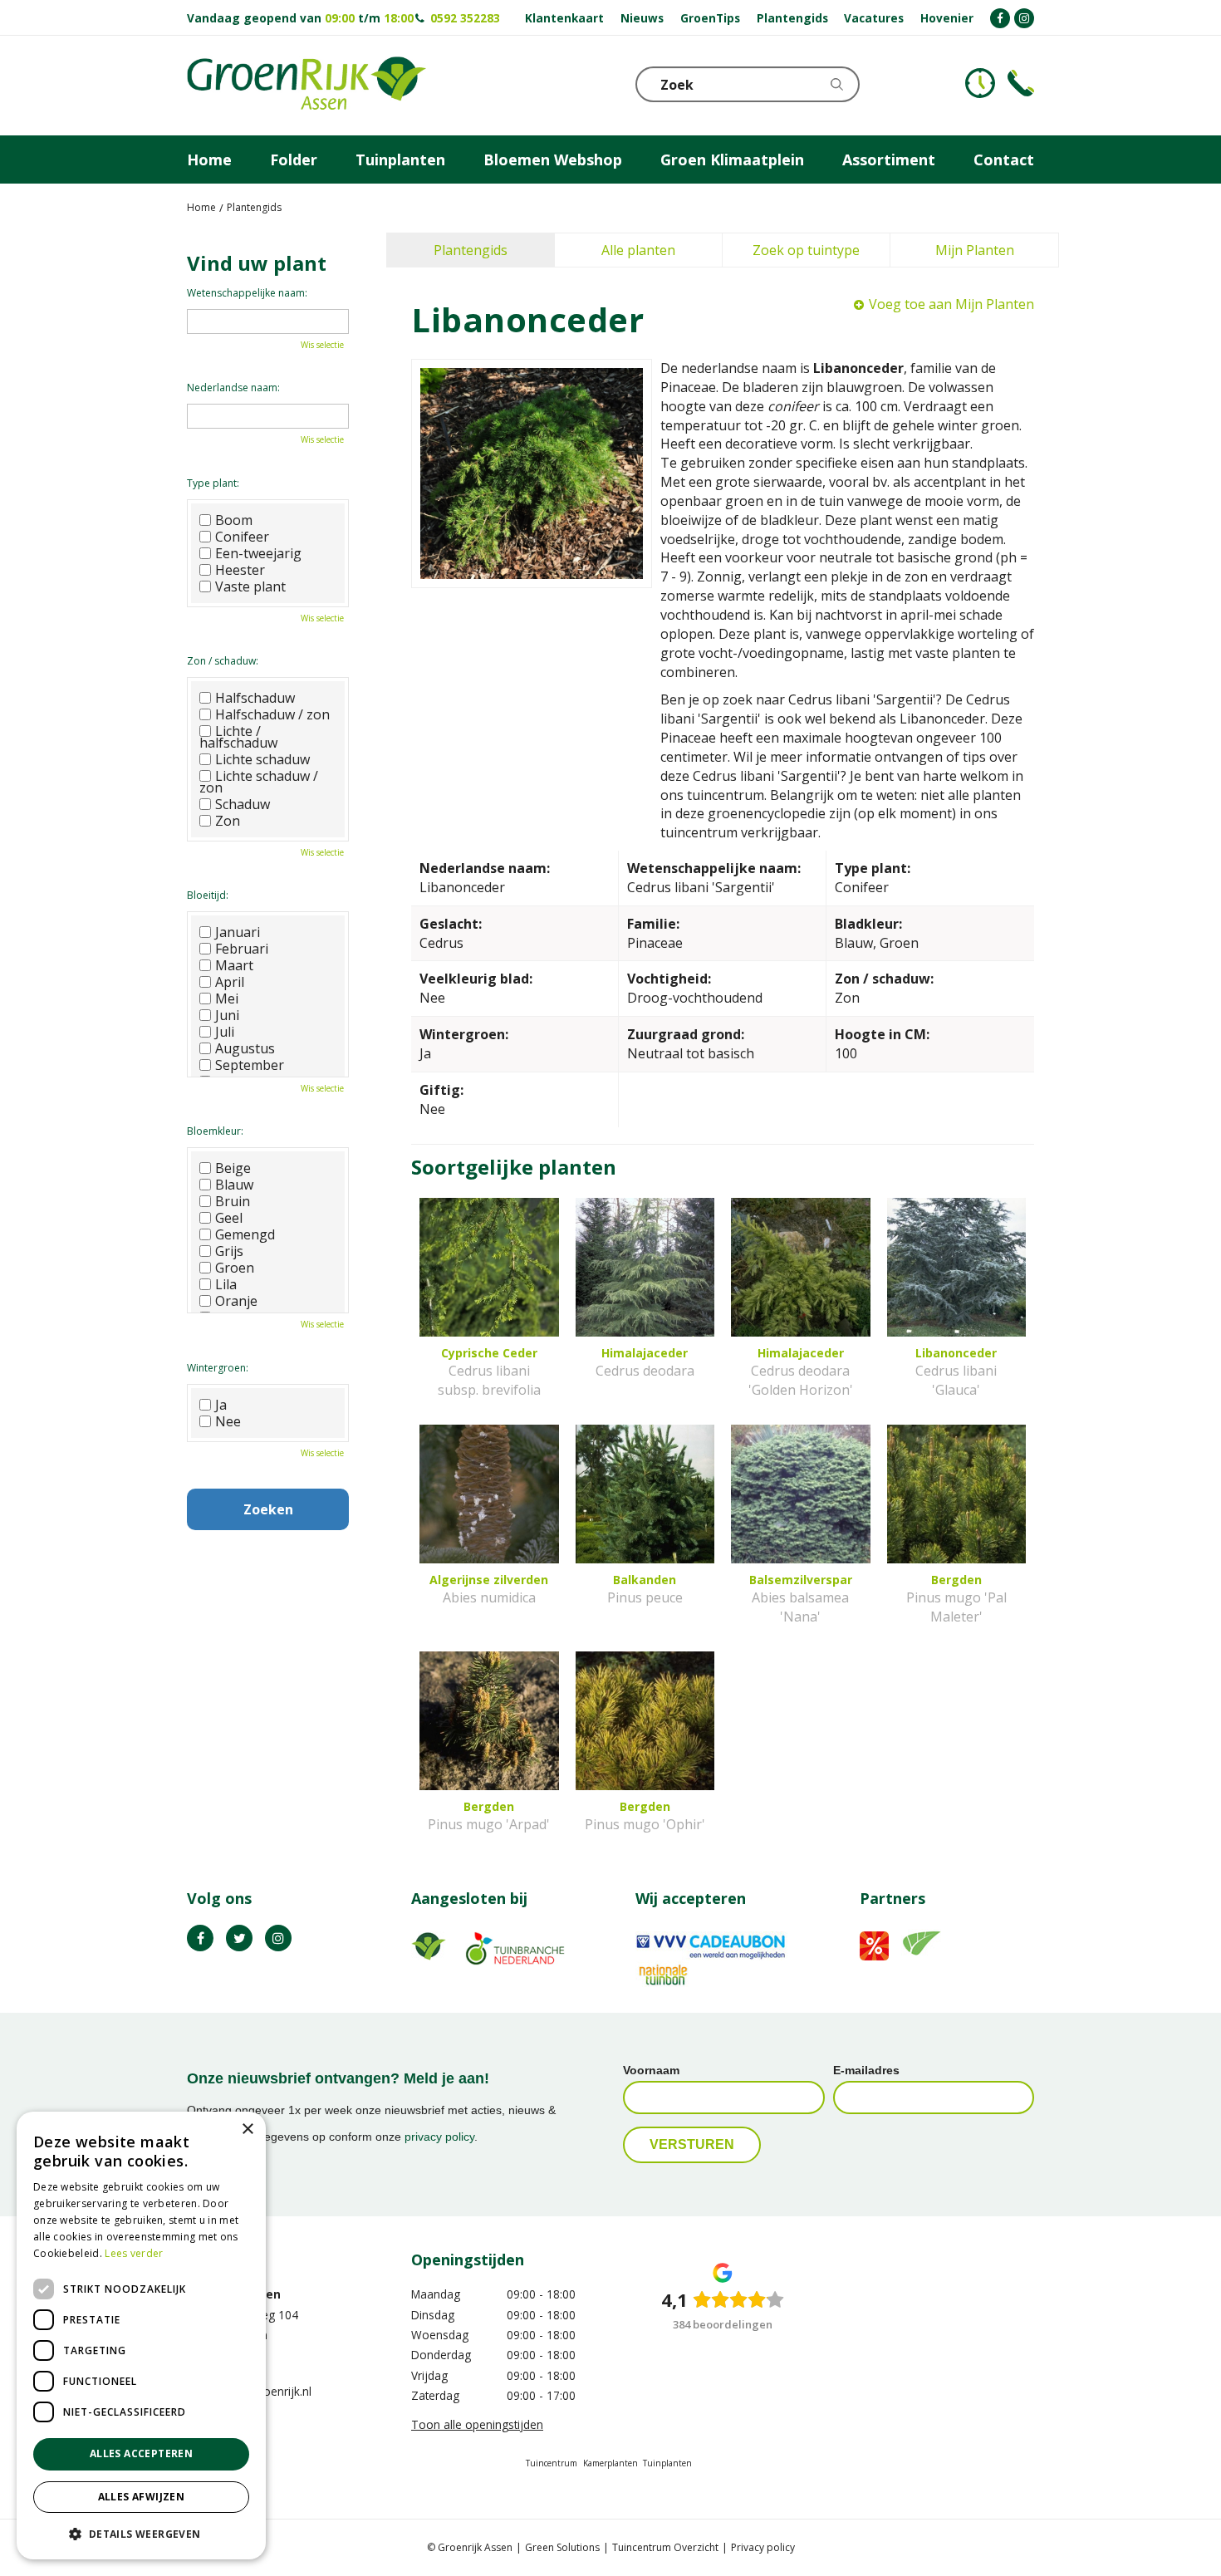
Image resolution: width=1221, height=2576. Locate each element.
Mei (227, 999)
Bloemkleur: (215, 1131)
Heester (240, 570)
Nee (228, 1421)
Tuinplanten (667, 2463)
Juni (227, 1015)
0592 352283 (465, 18)
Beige (233, 1168)
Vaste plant (250, 586)
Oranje (236, 1301)
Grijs (229, 1251)
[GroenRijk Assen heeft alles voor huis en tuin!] (306, 86)
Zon (228, 821)
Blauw (234, 1185)
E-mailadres (866, 2070)
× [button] (247, 2129)
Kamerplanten (610, 2463)
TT (239, 1938)
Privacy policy (763, 2547)
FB (200, 1938)
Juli (225, 1032)
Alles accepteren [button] (141, 2453)
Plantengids (471, 250)
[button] (141, 2533)
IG (278, 1938)
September (250, 1065)
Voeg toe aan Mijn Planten (951, 304)
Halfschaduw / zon (272, 714)
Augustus (245, 1048)
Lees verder (134, 2253)
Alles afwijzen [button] (142, 2497)
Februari (242, 949)
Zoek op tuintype (806, 250)
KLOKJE (980, 83)
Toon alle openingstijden (477, 2424)
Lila (226, 1284)
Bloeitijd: (208, 895)
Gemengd (245, 1234)
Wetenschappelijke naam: (247, 293)
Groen (235, 1268)
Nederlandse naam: (233, 388)
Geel (229, 1218)
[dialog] (141, 2336)
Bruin (233, 1201)
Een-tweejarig (258, 553)
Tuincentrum (552, 2463)
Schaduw (243, 804)
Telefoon (1021, 83)
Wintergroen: (218, 1368)
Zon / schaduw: (223, 661)
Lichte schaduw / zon (259, 782)
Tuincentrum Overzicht (665, 2547)
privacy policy (439, 2137)
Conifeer (242, 537)
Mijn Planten (975, 250)
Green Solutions (562, 2547)
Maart (234, 965)
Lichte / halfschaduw (238, 737)
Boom (234, 520)
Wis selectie (322, 345)
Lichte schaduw (262, 759)
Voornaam (651, 2070)
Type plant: (213, 483)
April (230, 982)
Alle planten (638, 250)
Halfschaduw (255, 698)
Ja (221, 1405)
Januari (238, 932)
